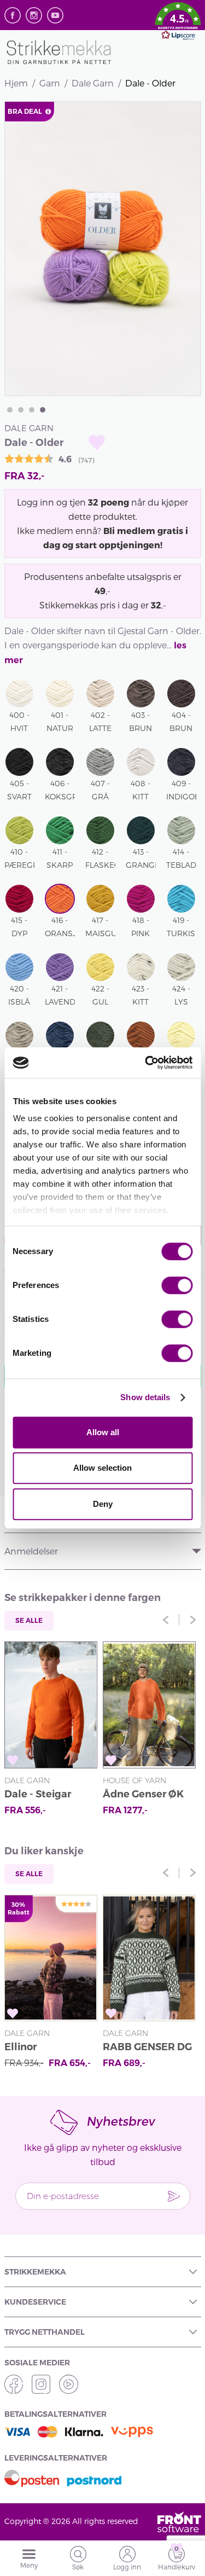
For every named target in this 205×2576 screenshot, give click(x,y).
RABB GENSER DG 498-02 (147, 2048)
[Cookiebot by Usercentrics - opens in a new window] (146, 1063)
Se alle (29, 1620)
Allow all (103, 1432)
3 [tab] (32, 410)
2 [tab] (21, 410)
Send (174, 2196)
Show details (145, 1397)
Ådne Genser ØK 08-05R (143, 1795)
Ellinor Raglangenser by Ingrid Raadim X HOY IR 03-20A (46, 2048)
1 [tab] (10, 410)
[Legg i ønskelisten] (97, 442)
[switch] (177, 1285)
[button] (178, 23)
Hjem (16, 83)
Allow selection (102, 1468)
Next (193, 1620)
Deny (103, 1504)
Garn (50, 83)
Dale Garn (93, 83)
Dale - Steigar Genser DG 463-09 (48, 1795)
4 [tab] (43, 410)
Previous (166, 1620)
